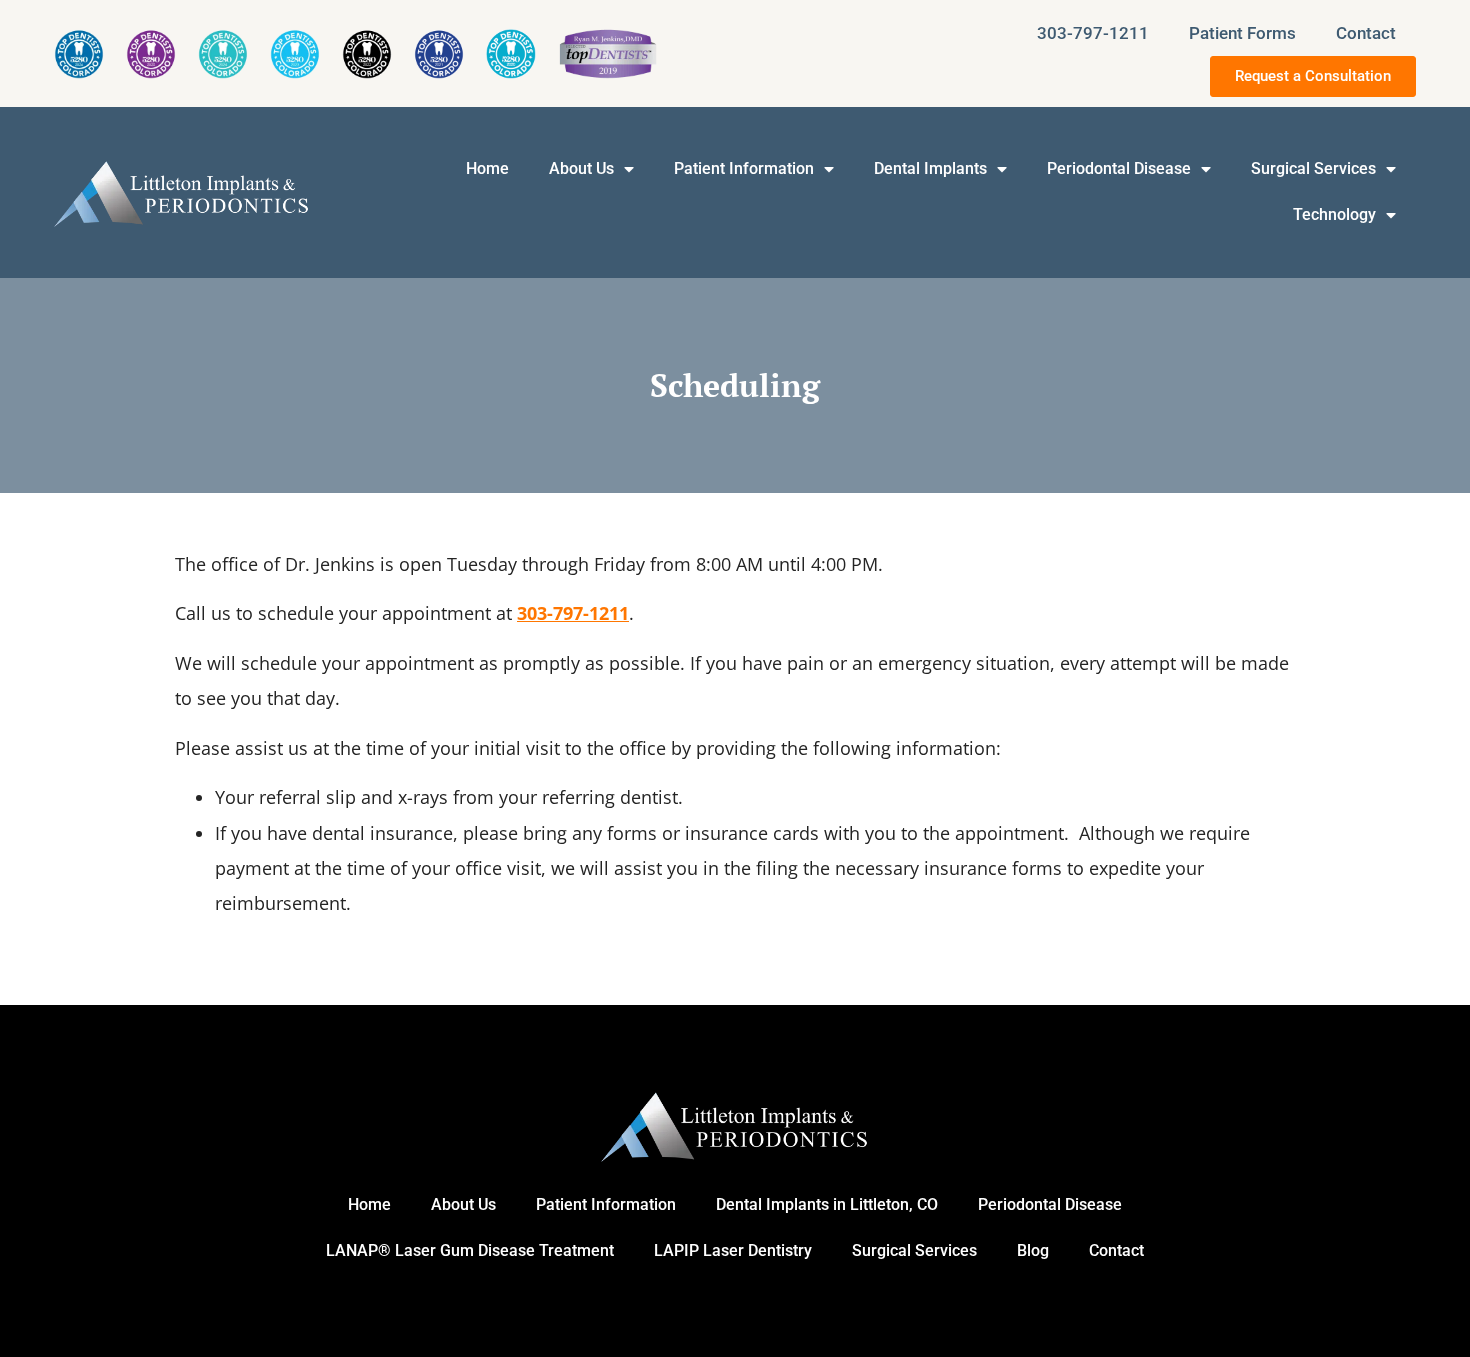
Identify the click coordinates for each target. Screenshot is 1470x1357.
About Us (581, 168)
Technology (1334, 214)
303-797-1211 (1093, 33)
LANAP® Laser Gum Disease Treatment (470, 1250)
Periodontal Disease (1119, 168)
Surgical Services (1313, 168)
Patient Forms (1242, 33)
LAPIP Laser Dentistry (733, 1250)
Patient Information (744, 168)
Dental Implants (930, 168)
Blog (1033, 1250)
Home (487, 168)
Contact (1366, 33)
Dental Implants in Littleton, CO (827, 1204)
